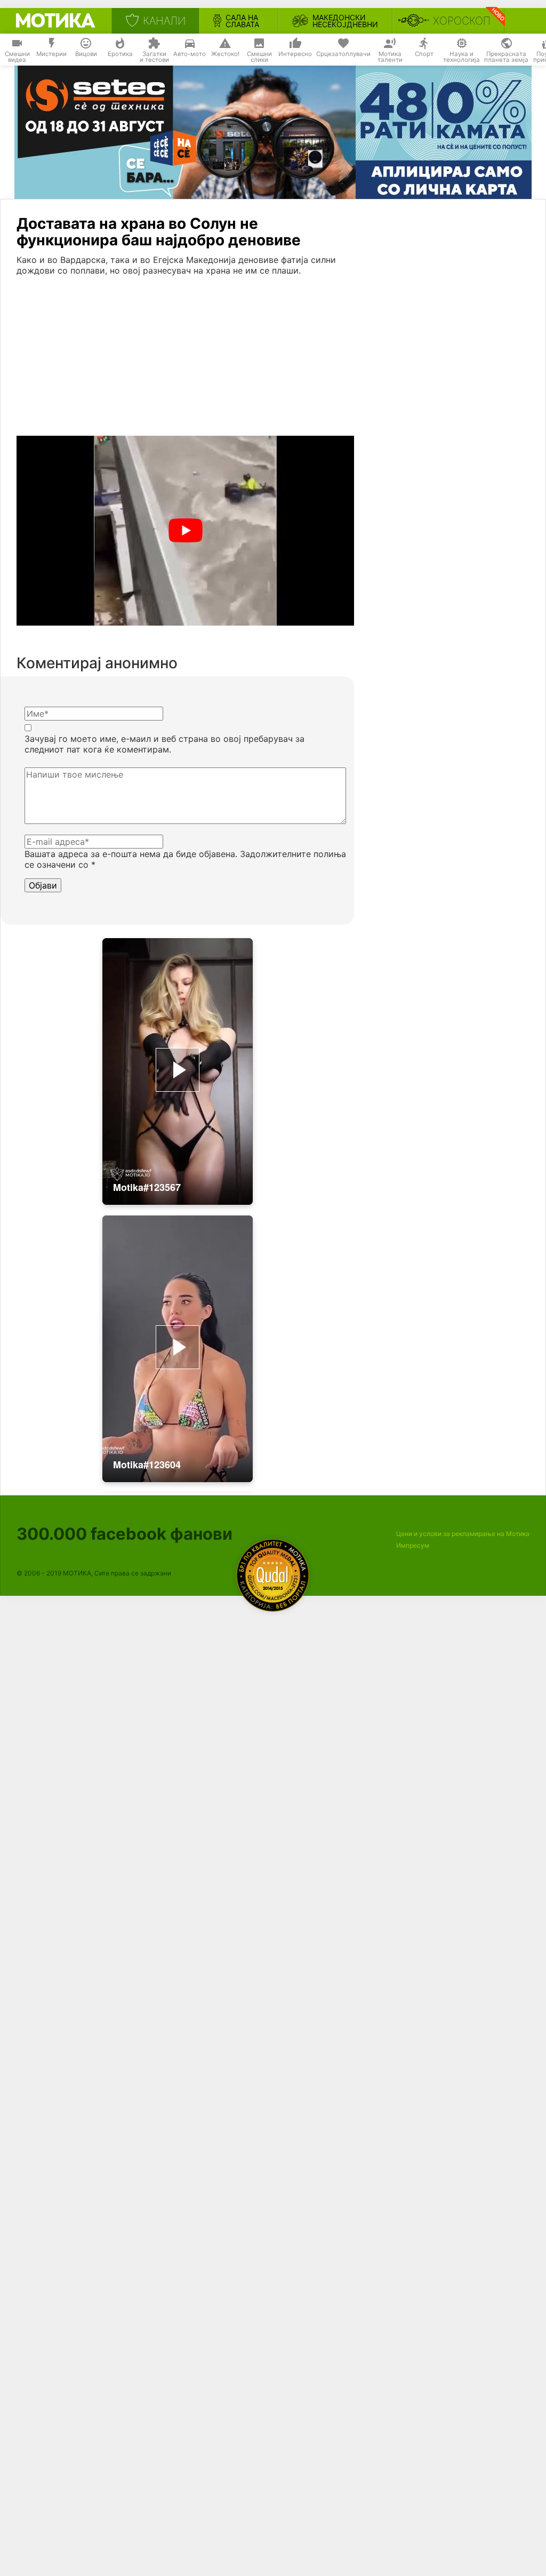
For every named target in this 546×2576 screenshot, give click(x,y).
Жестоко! (225, 54)
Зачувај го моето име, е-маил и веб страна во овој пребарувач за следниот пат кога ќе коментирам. (164, 744)
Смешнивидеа (17, 57)
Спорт (424, 54)
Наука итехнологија (461, 57)
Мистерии (51, 54)
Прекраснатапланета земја (506, 57)
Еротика (120, 54)
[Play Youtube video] (185, 531)
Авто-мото (190, 54)
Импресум (413, 1545)
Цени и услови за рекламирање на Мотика (463, 1534)
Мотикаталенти (390, 57)
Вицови (86, 54)
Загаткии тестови (154, 57)
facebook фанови (125, 1534)
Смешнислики (259, 57)
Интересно (295, 54)
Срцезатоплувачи (343, 54)
